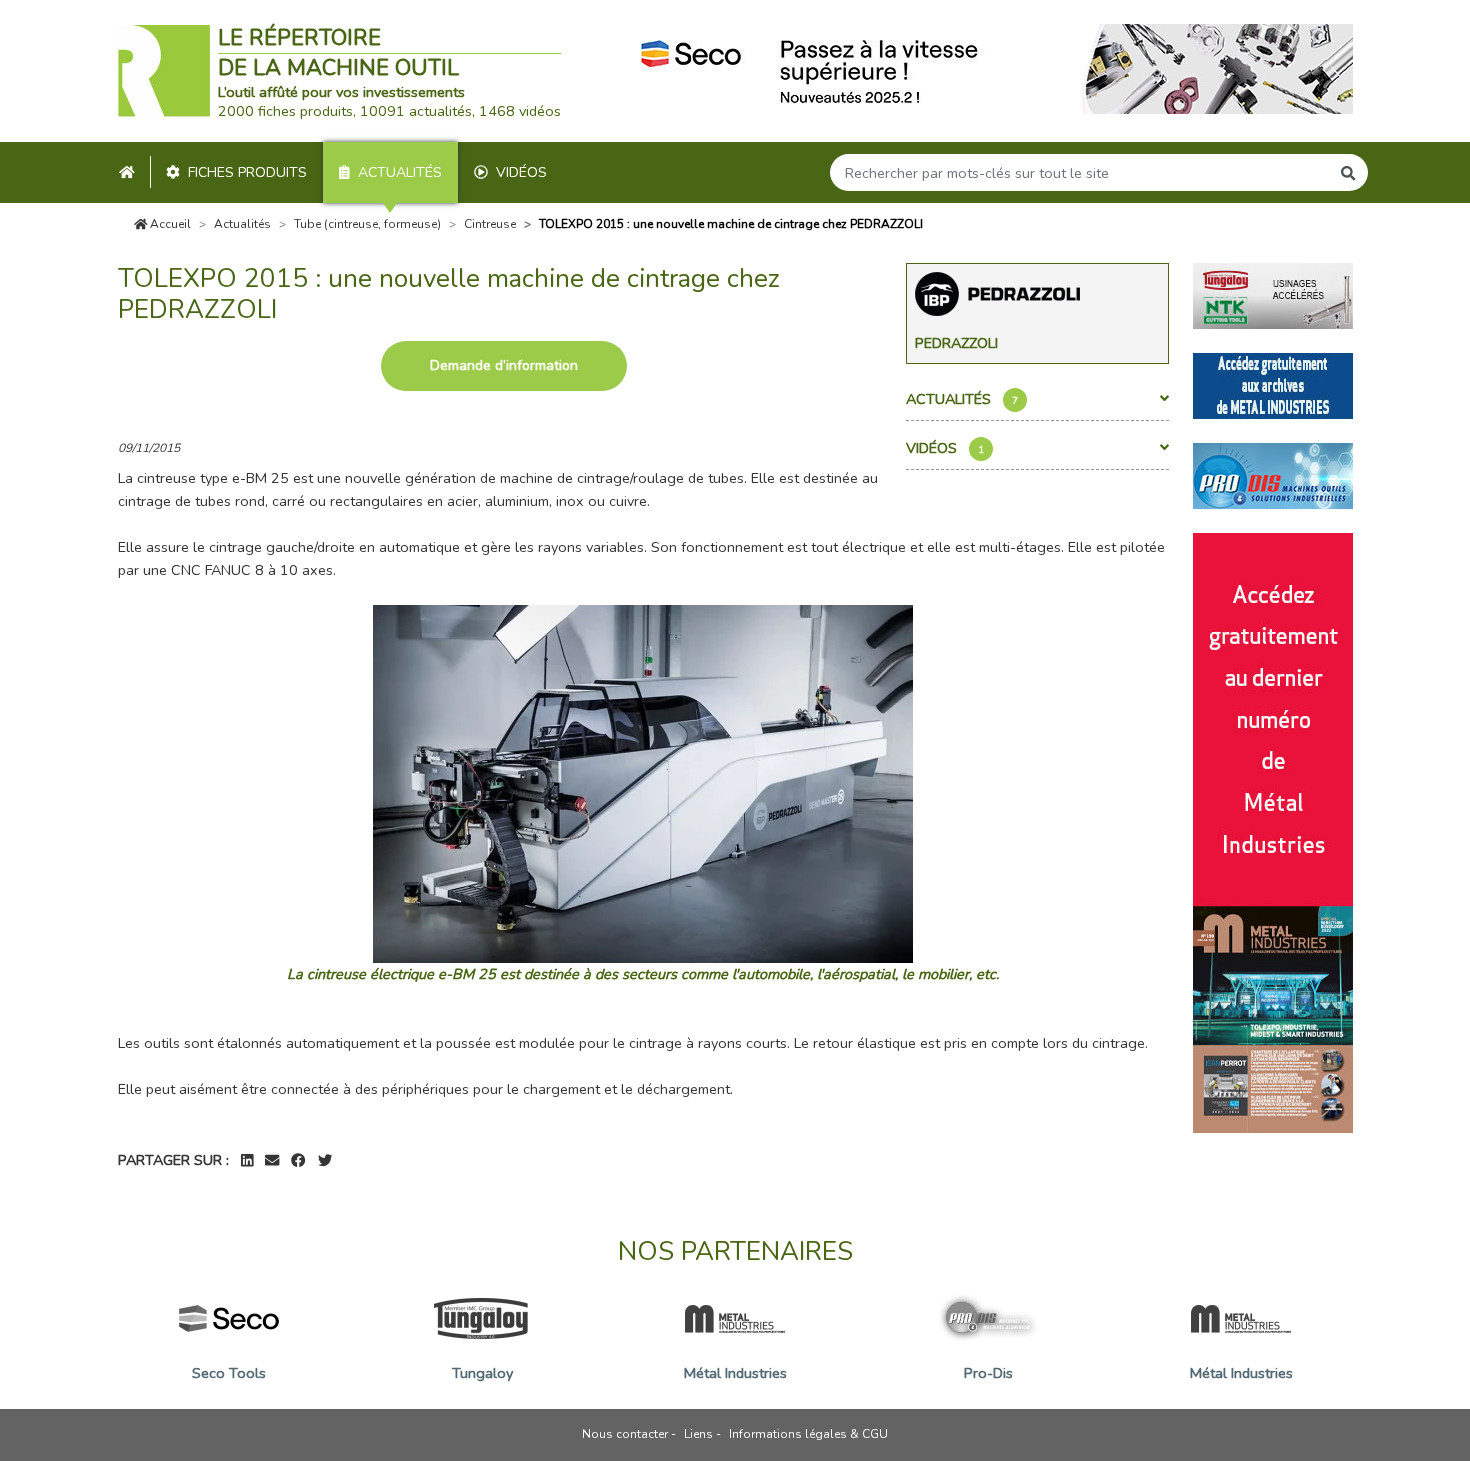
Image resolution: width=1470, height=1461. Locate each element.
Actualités (400, 172)
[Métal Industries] (1273, 384)
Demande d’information (504, 365)
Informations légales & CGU (808, 1434)
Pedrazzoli (956, 343)
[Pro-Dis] (1273, 474)
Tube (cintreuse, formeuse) (367, 224)
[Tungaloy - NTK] (1273, 294)
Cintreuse (490, 224)
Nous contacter (625, 1434)
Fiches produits (247, 172)
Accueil (169, 224)
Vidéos (521, 172)
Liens (698, 1434)
